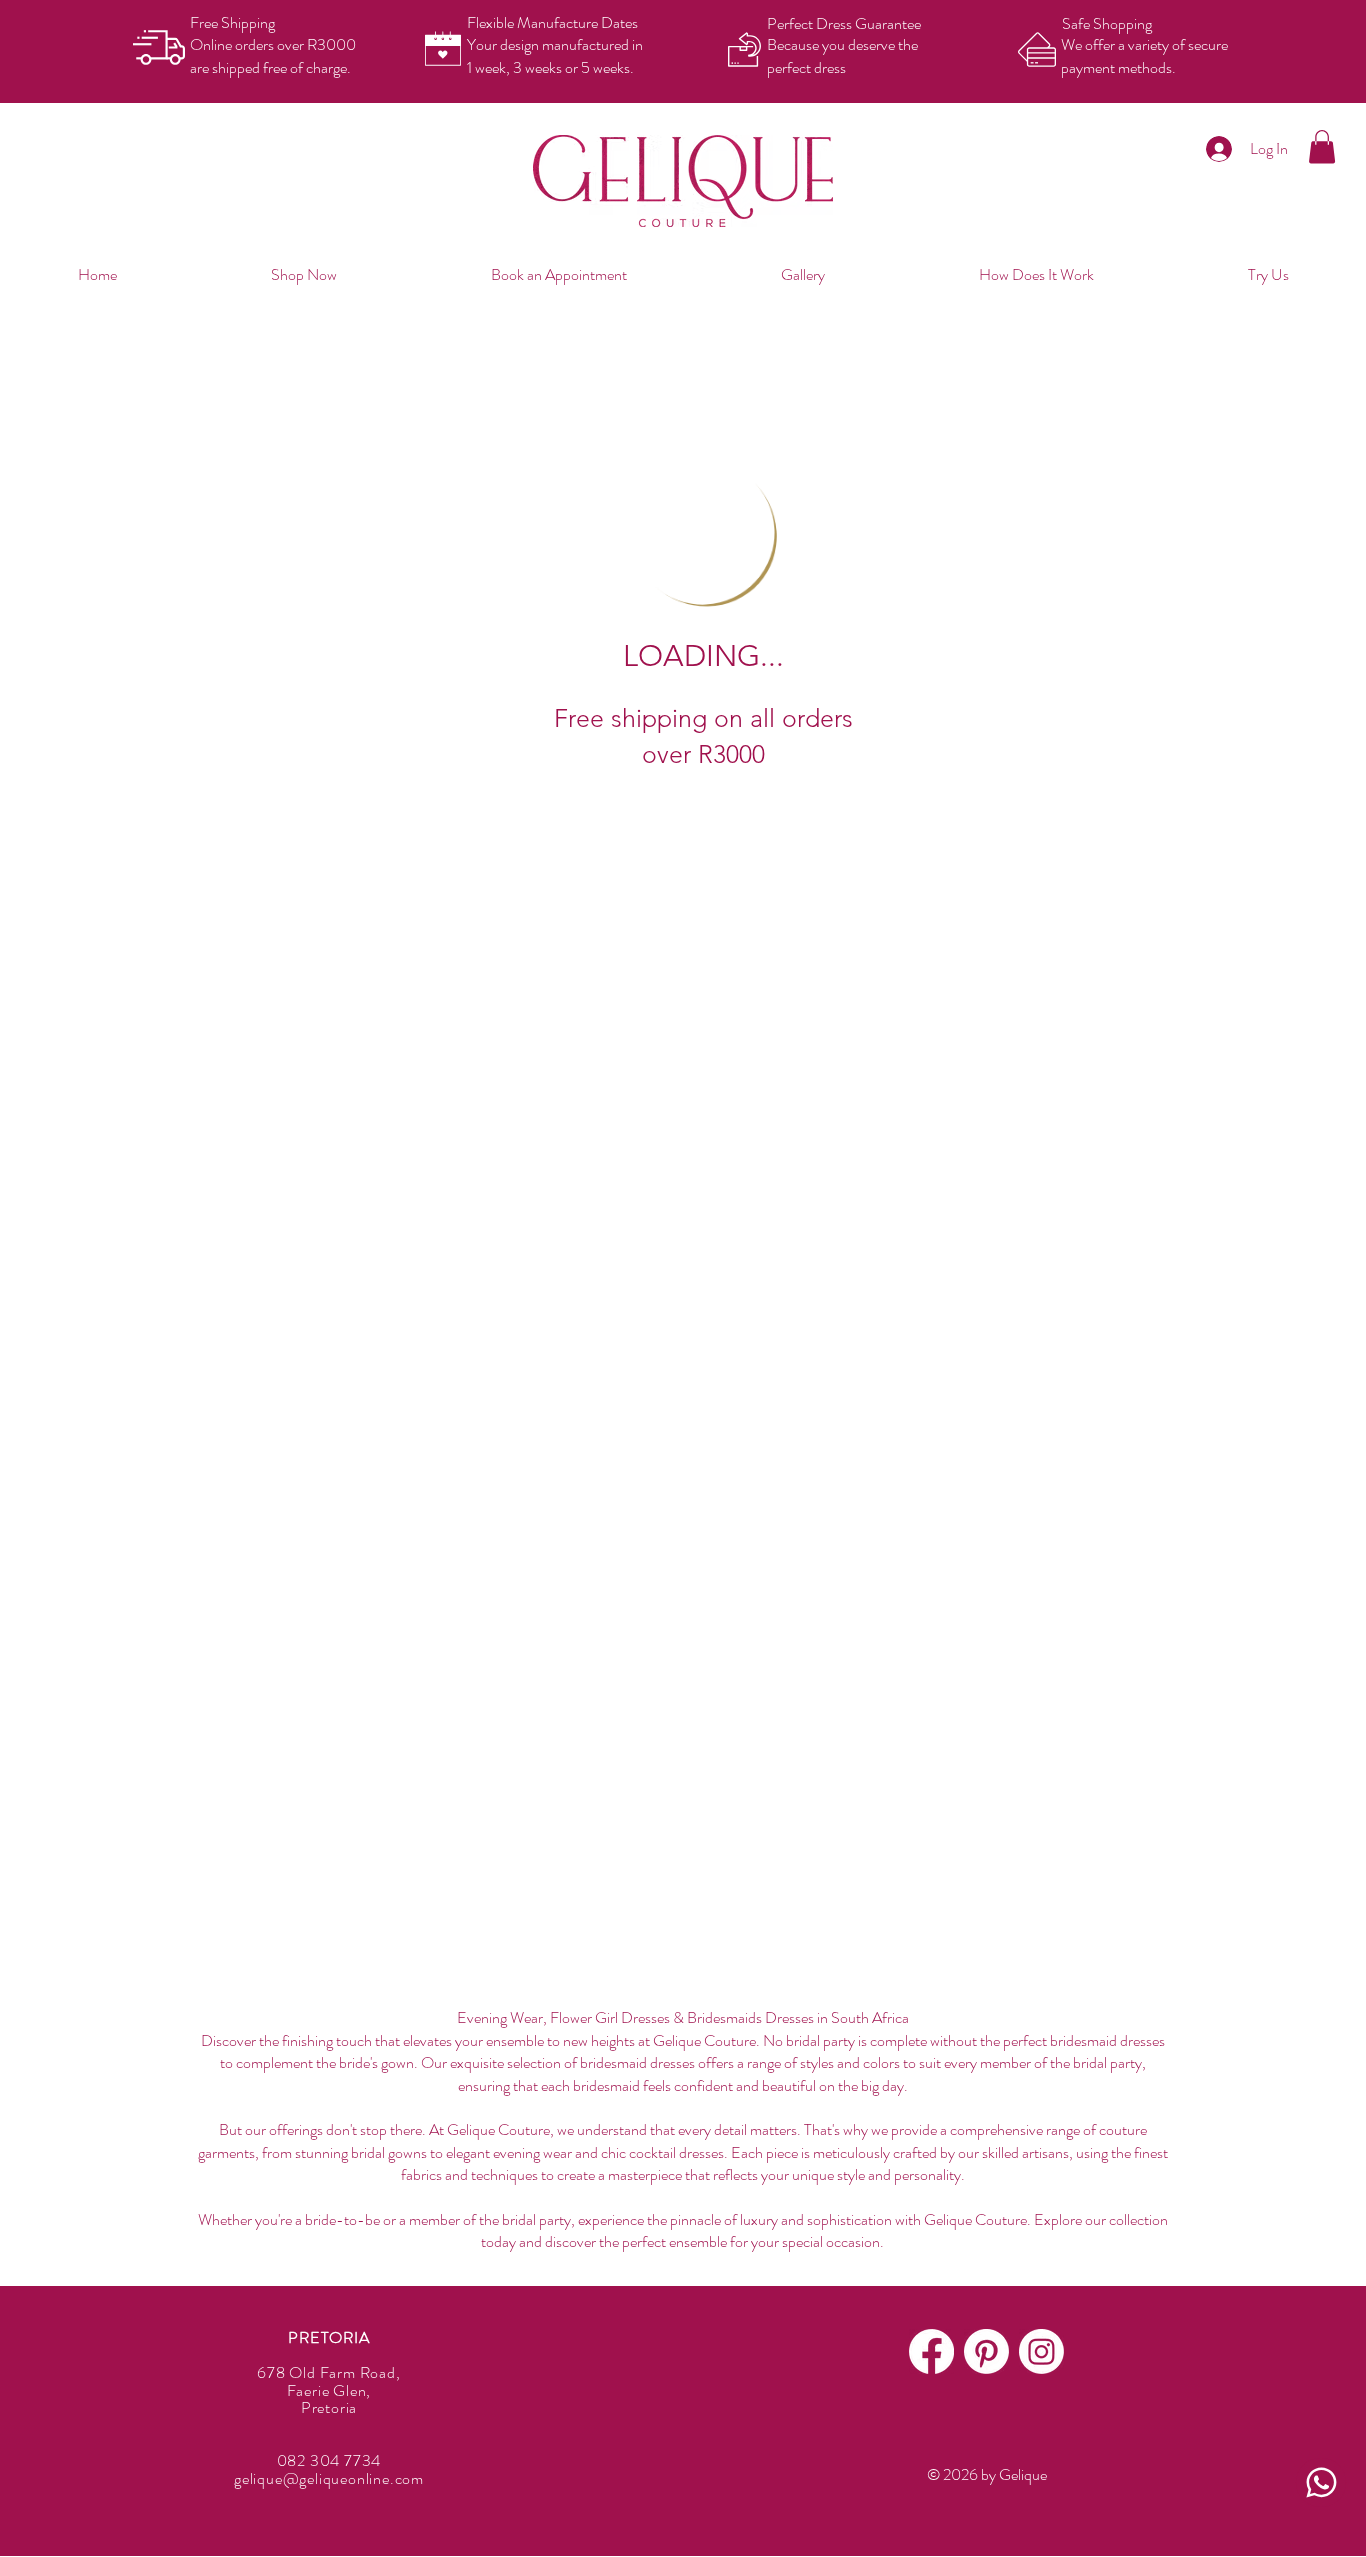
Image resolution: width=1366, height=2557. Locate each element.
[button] (1322, 146)
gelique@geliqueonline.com (329, 2478)
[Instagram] (1041, 2351)
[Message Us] (1321, 2482)
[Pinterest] (986, 2351)
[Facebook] (931, 2351)
